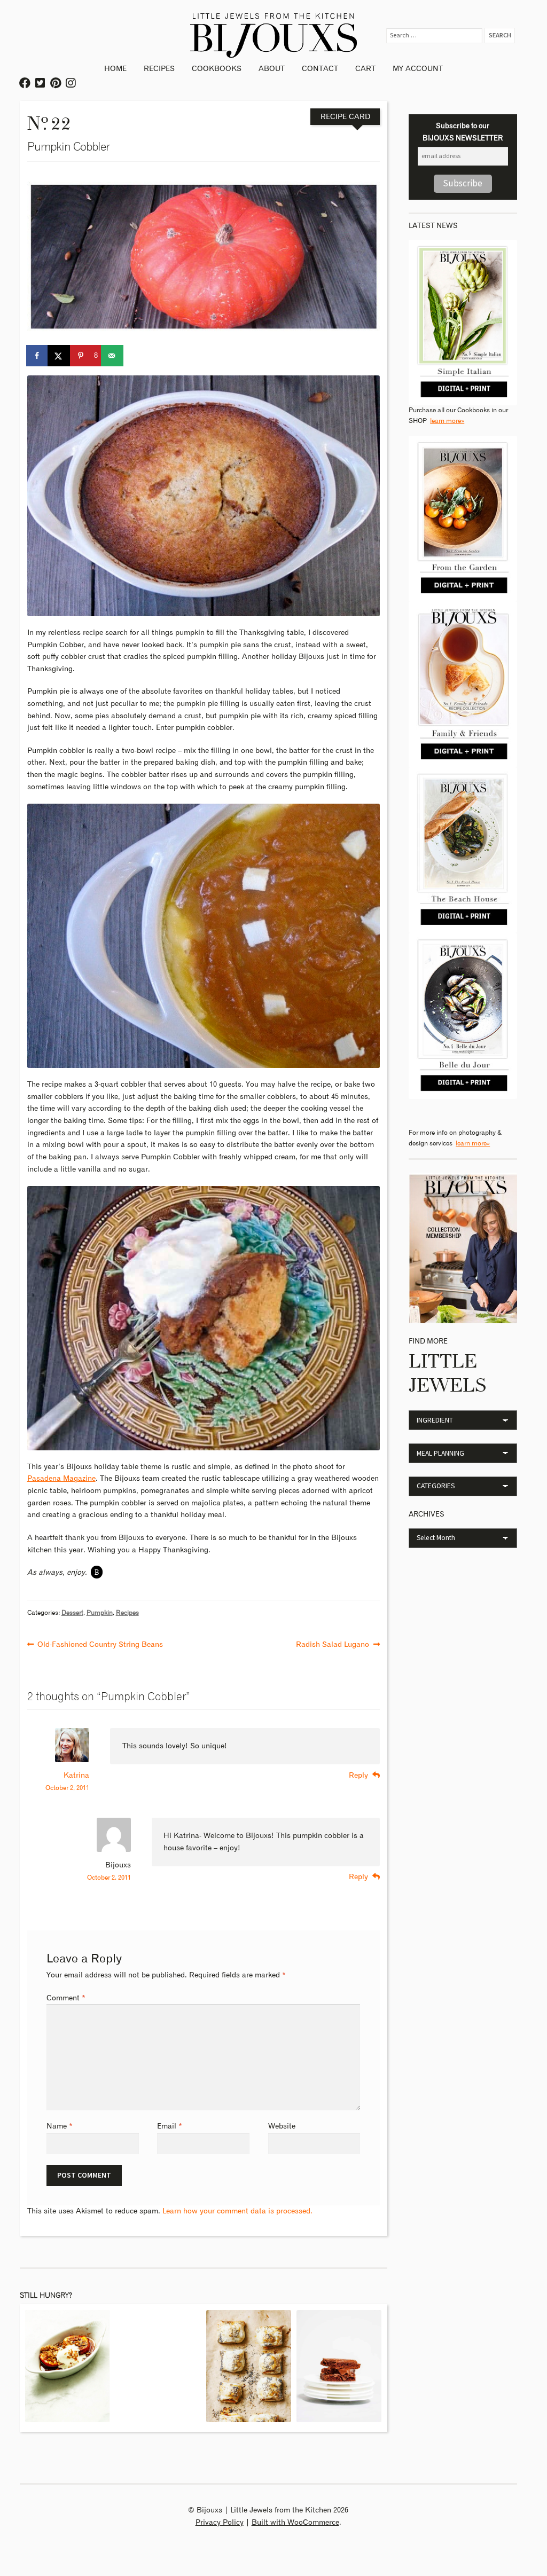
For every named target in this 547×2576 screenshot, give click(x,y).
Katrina (76, 1776)
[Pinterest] (56, 84)
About (272, 69)
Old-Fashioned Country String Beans (100, 1643)
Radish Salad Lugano (333, 1643)
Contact (320, 69)
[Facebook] (25, 84)
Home (115, 69)
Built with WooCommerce (295, 2523)
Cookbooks (217, 69)
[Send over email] (113, 356)
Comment (66, 1998)
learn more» (447, 421)
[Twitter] (41, 84)
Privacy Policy (220, 2523)
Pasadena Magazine (61, 1479)
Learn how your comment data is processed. (237, 2211)
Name (60, 2126)
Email (170, 2126)
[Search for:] (436, 35)
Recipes (159, 69)
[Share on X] (59, 356)
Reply (358, 1776)
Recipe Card (345, 117)
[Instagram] (71, 84)
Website (282, 2126)
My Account (418, 69)
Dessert (72, 1613)
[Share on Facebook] (38, 356)
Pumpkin (100, 1613)
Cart (365, 69)
